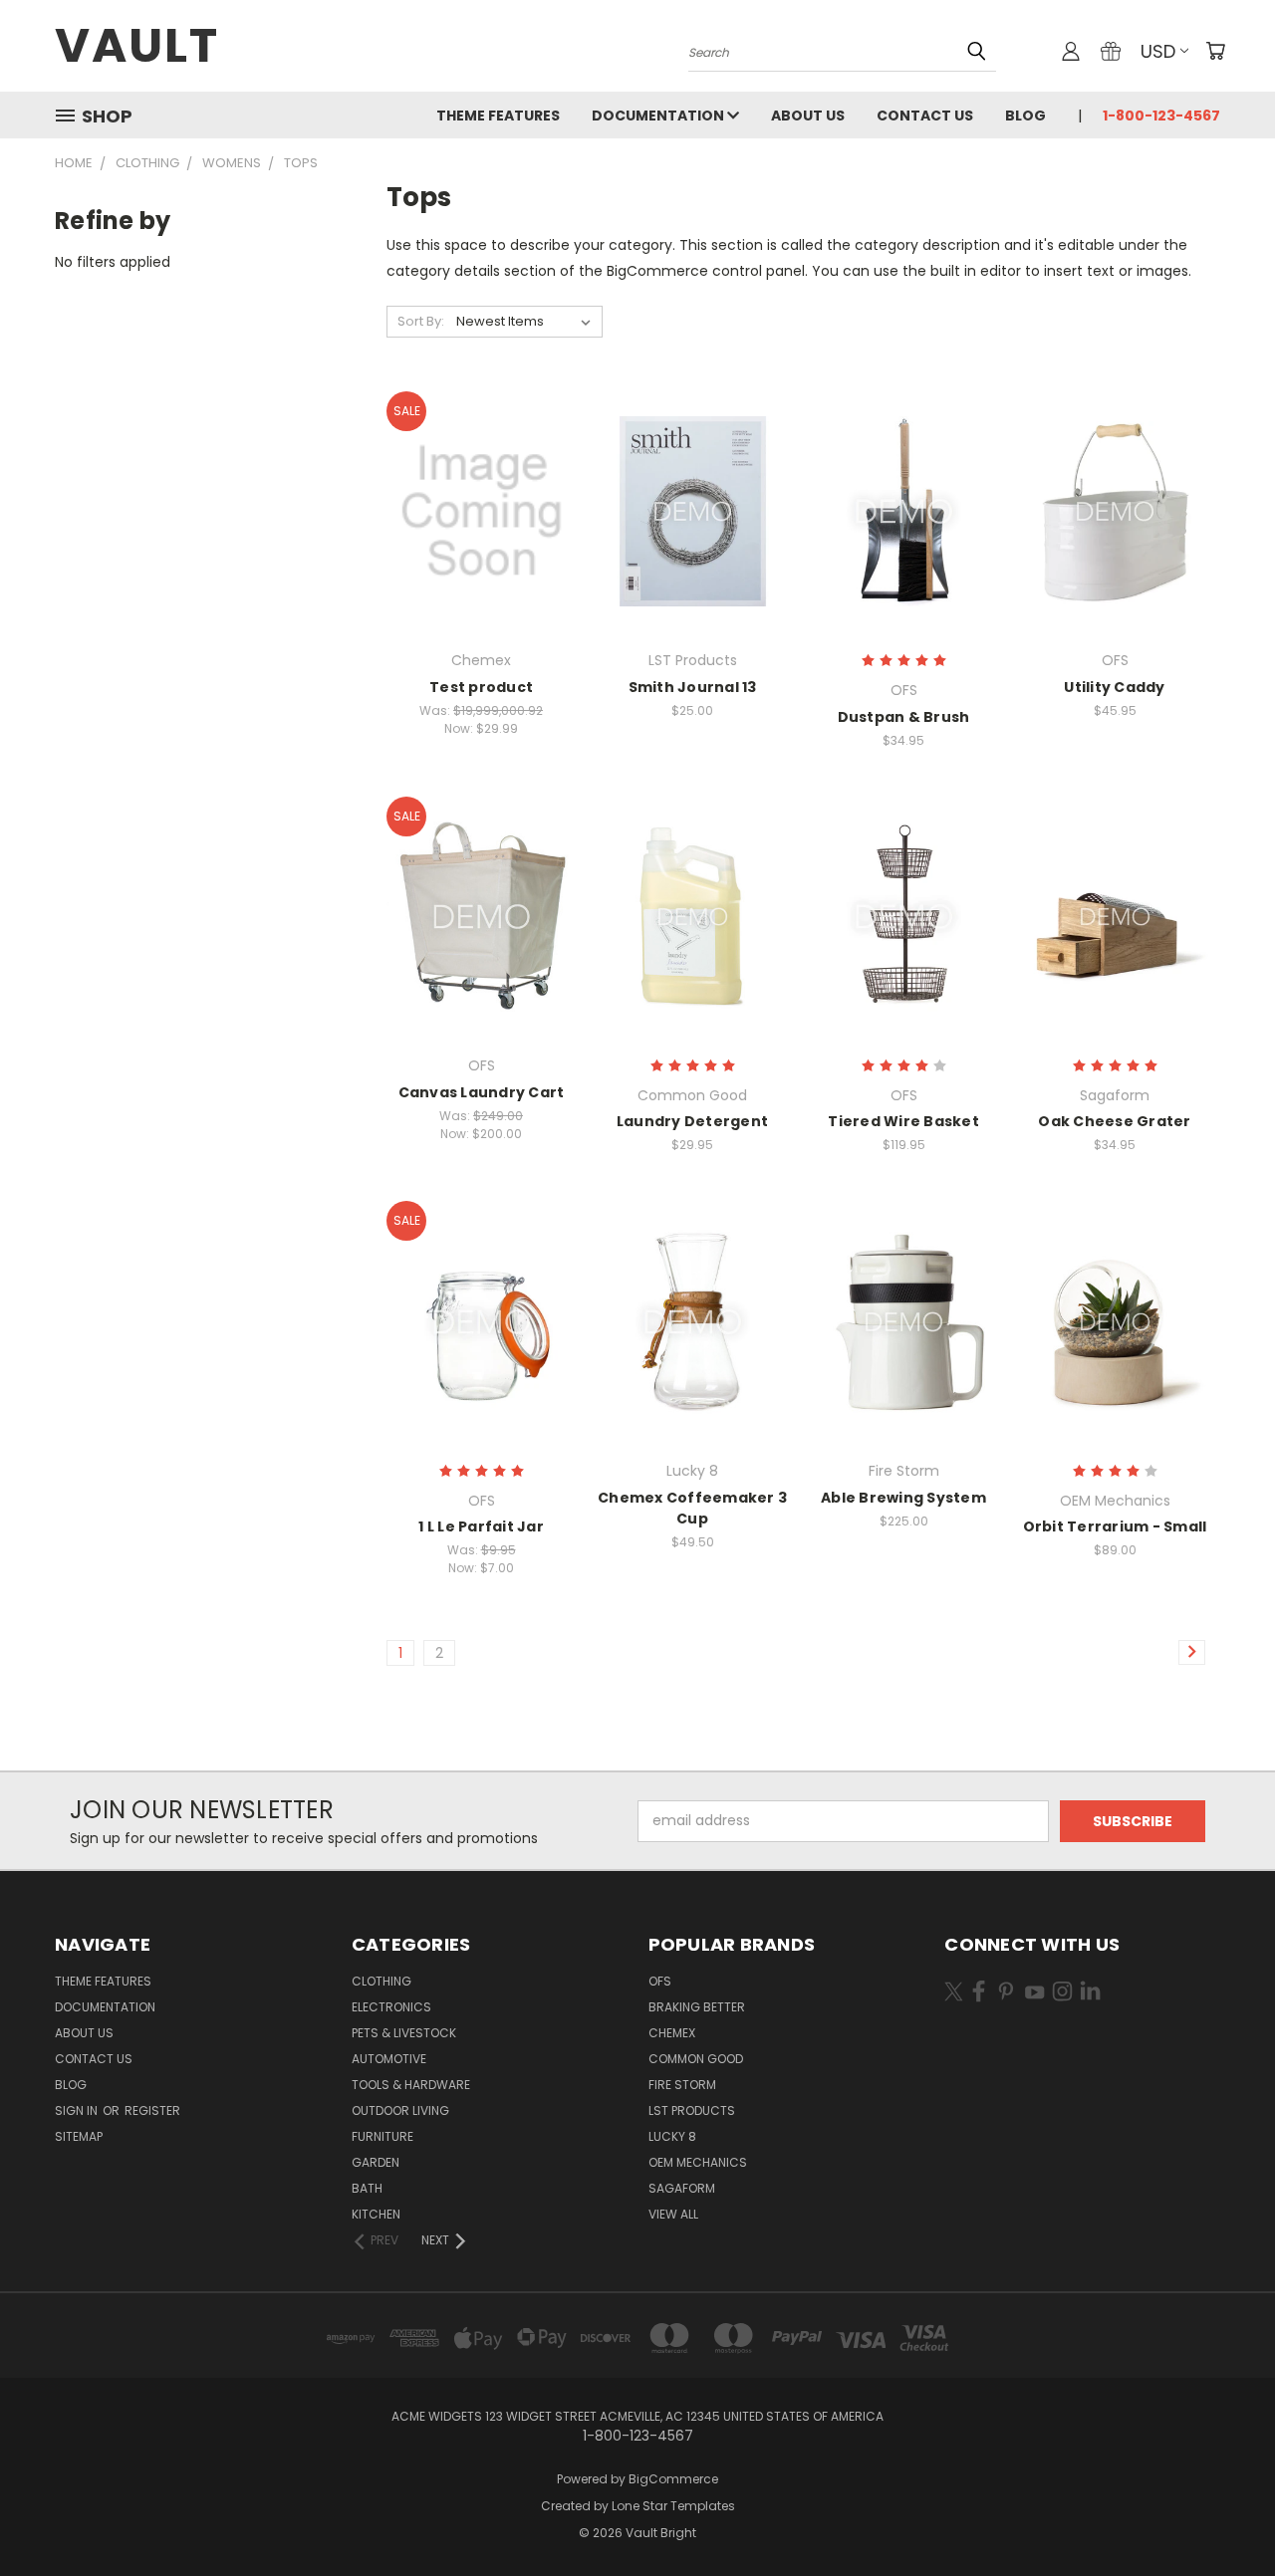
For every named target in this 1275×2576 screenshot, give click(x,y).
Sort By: (421, 321)
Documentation (659, 116)
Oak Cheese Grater (1114, 1121)
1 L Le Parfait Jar (481, 1526)
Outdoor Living (400, 2110)
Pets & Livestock (404, 2033)
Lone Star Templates (673, 2506)
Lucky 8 (672, 2136)
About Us (808, 116)
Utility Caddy (1114, 687)
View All (673, 2214)
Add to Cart (693, 546)
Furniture (382, 2136)
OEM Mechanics (698, 2162)
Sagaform (682, 2188)
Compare (475, 509)
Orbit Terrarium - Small (1115, 1526)
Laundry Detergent (692, 1121)
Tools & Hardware (411, 2085)
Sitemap (79, 2136)
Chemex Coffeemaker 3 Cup (692, 1508)
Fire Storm (682, 2085)
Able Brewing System (903, 1498)
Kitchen (376, 2214)
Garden (376, 2162)
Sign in (78, 2110)
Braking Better (697, 2007)
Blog (1025, 116)
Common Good (696, 2059)
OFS (660, 1981)
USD (1158, 51)
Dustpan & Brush (904, 717)
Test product (481, 687)
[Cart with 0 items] (1215, 51)
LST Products (692, 2110)
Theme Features (498, 116)
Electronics (391, 2007)
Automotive (389, 2059)
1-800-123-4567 (1161, 116)
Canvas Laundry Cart (482, 1092)
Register (152, 2110)
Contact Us (925, 116)
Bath (367, 2188)
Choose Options (482, 546)
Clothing (382, 1981)
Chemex (672, 2033)
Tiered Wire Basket (903, 1121)
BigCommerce (673, 2479)
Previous (1223, 2514)
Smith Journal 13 (693, 687)
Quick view (481, 470)
